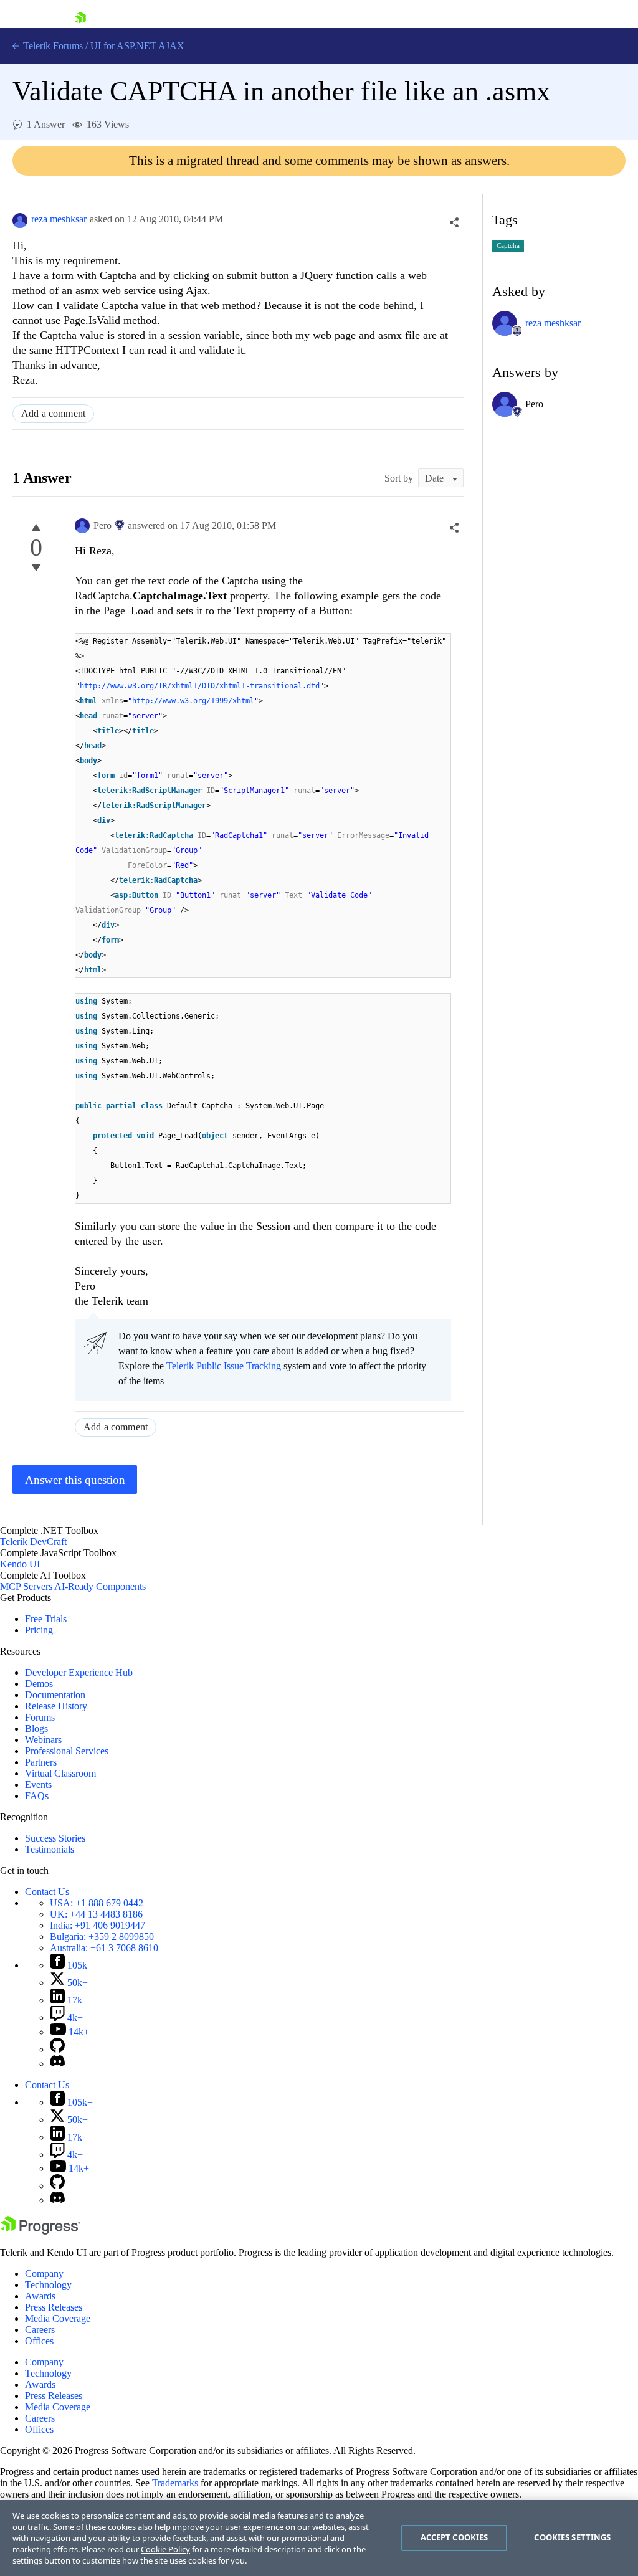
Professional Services (67, 1751)
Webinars (43, 1740)
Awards (40, 2296)
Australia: (104, 1948)
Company (44, 2274)
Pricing (39, 1630)
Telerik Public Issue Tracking (224, 1366)
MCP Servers (26, 1586)
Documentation (55, 1695)
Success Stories (55, 1838)
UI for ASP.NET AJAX (137, 46)
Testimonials (50, 1849)
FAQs (37, 1796)
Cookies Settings (572, 2537)
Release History (56, 1706)
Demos (39, 1684)
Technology (48, 2285)
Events (38, 1785)
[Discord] (57, 2064)
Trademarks (175, 2483)
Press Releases (54, 2307)
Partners (41, 1762)
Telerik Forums (52, 46)
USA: (97, 1903)
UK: (96, 1914)
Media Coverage (58, 2318)
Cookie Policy (165, 2549)
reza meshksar (59, 219)
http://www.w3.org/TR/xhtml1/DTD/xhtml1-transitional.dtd (200, 686)
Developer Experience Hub (79, 1672)
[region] (319, 2538)
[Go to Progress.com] (40, 2231)
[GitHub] (57, 2049)
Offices (39, 2341)
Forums (40, 1717)
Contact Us (47, 1892)
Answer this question (75, 1480)
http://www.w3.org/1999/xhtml (193, 701)
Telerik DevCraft (33, 1542)
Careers (40, 2330)
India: (98, 1925)
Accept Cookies (455, 2537)
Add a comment (53, 413)
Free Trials (46, 1619)
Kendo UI (20, 1564)
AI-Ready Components (100, 1586)
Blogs (36, 1728)
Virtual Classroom (60, 1773)
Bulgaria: (102, 1937)
